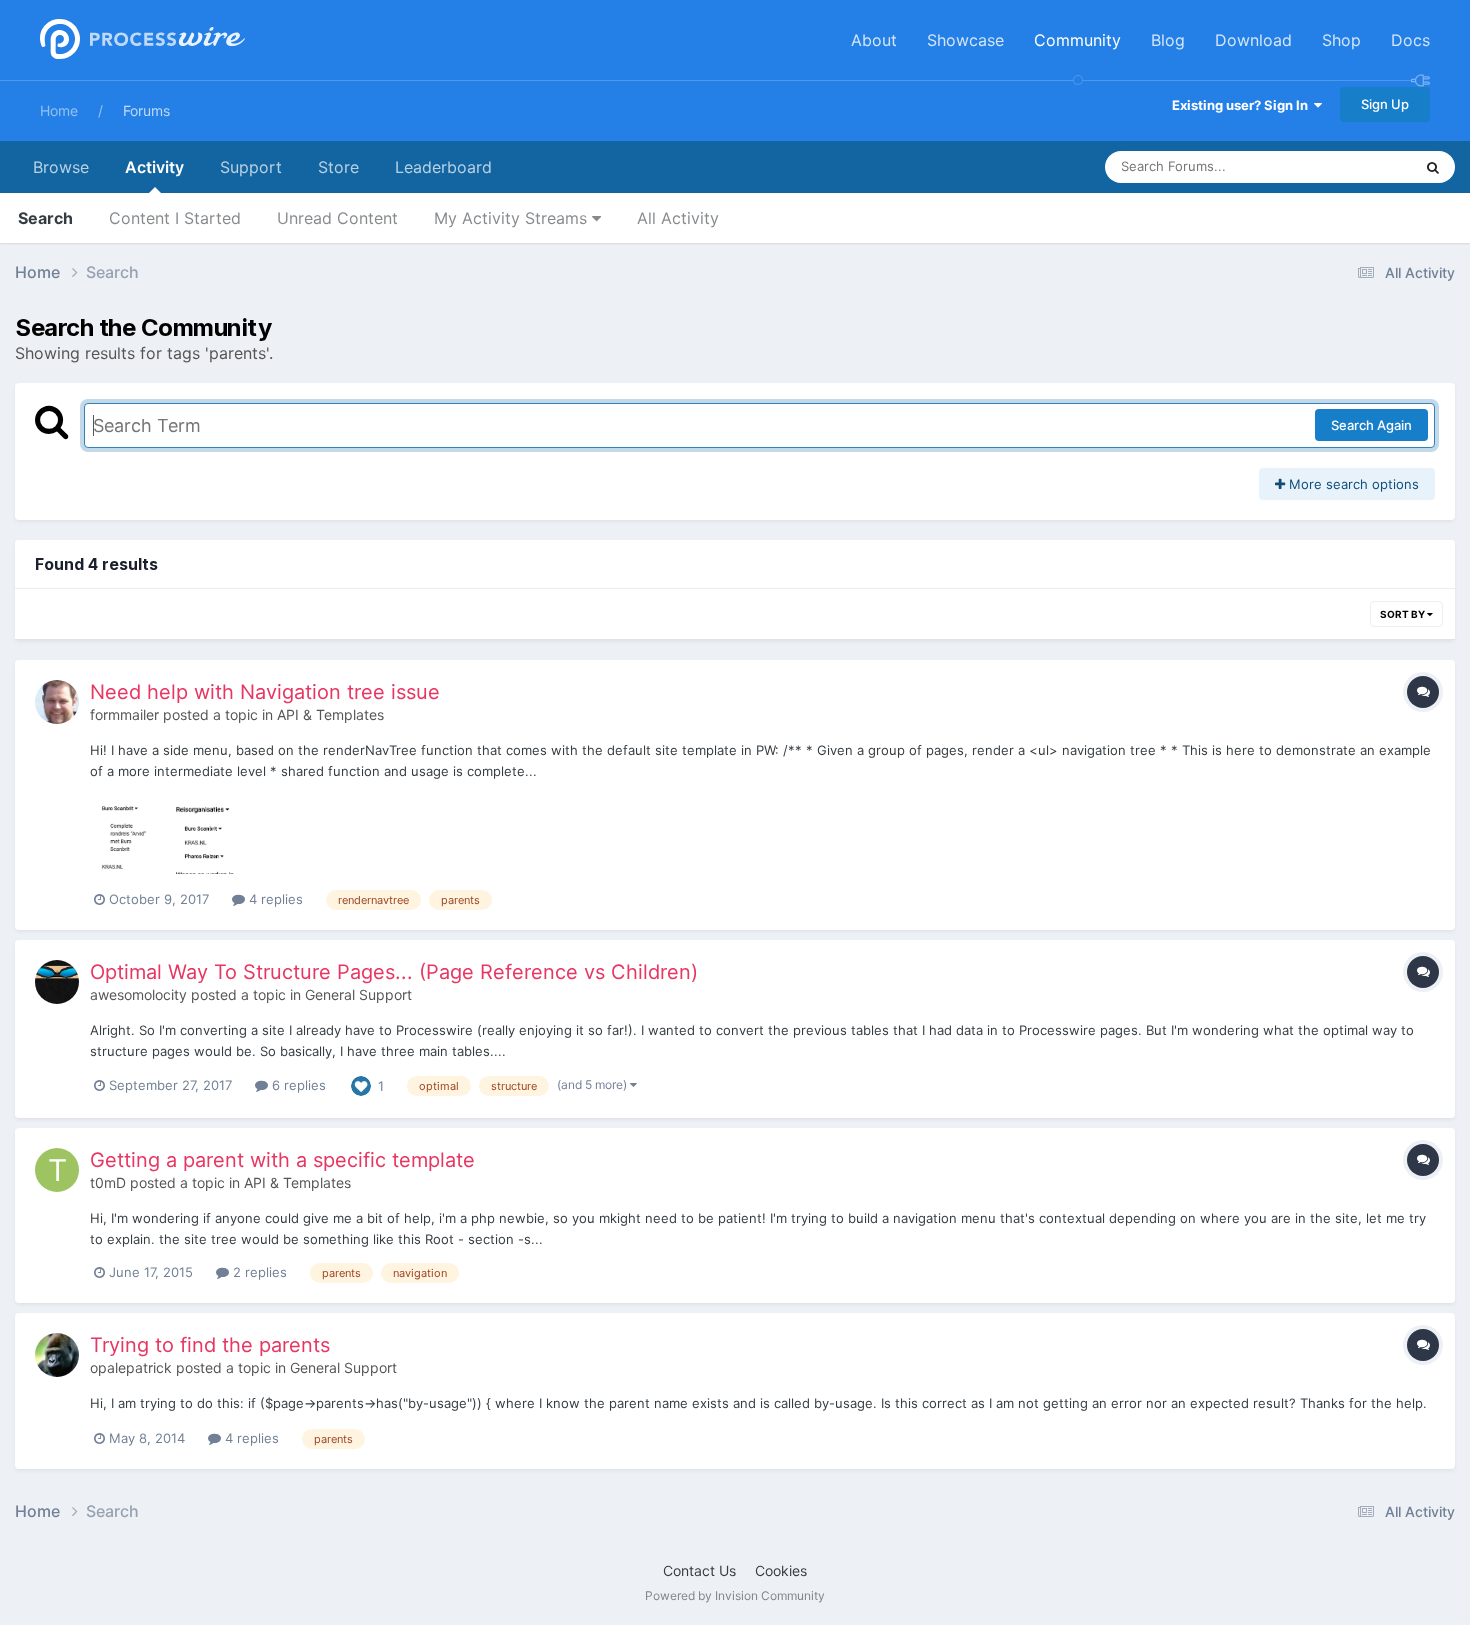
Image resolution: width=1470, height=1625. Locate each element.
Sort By (1403, 614)
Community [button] (1077, 40)
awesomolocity (138, 994)
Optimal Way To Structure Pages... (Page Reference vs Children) (394, 972)
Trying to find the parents (210, 1345)
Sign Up (1385, 104)
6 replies (297, 1085)
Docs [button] (1410, 40)
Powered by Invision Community (735, 1595)
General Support (358, 994)
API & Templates (330, 714)
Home (59, 110)
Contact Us (699, 1570)
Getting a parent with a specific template (282, 1160)
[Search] (1433, 167)
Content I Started (175, 218)
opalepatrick (131, 1367)
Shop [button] (1341, 40)
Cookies (781, 1570)
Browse (61, 167)
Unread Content (337, 218)
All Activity (678, 218)
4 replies (274, 899)
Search (45, 218)
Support (251, 167)
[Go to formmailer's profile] (57, 702)
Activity (154, 167)
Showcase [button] (965, 40)
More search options (1352, 484)
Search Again (1371, 425)
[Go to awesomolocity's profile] (57, 982)
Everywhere (1350, 166)
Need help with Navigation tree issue (265, 692)
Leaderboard (443, 167)
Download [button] (1253, 40)
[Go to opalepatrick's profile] (57, 1355)
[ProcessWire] (140, 40)
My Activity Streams (513, 218)
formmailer (124, 714)
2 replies (258, 1272)
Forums (146, 110)
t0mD (108, 1182)
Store (338, 167)
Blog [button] (1168, 40)
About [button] (874, 40)
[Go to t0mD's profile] (57, 1170)
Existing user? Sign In (1243, 105)
